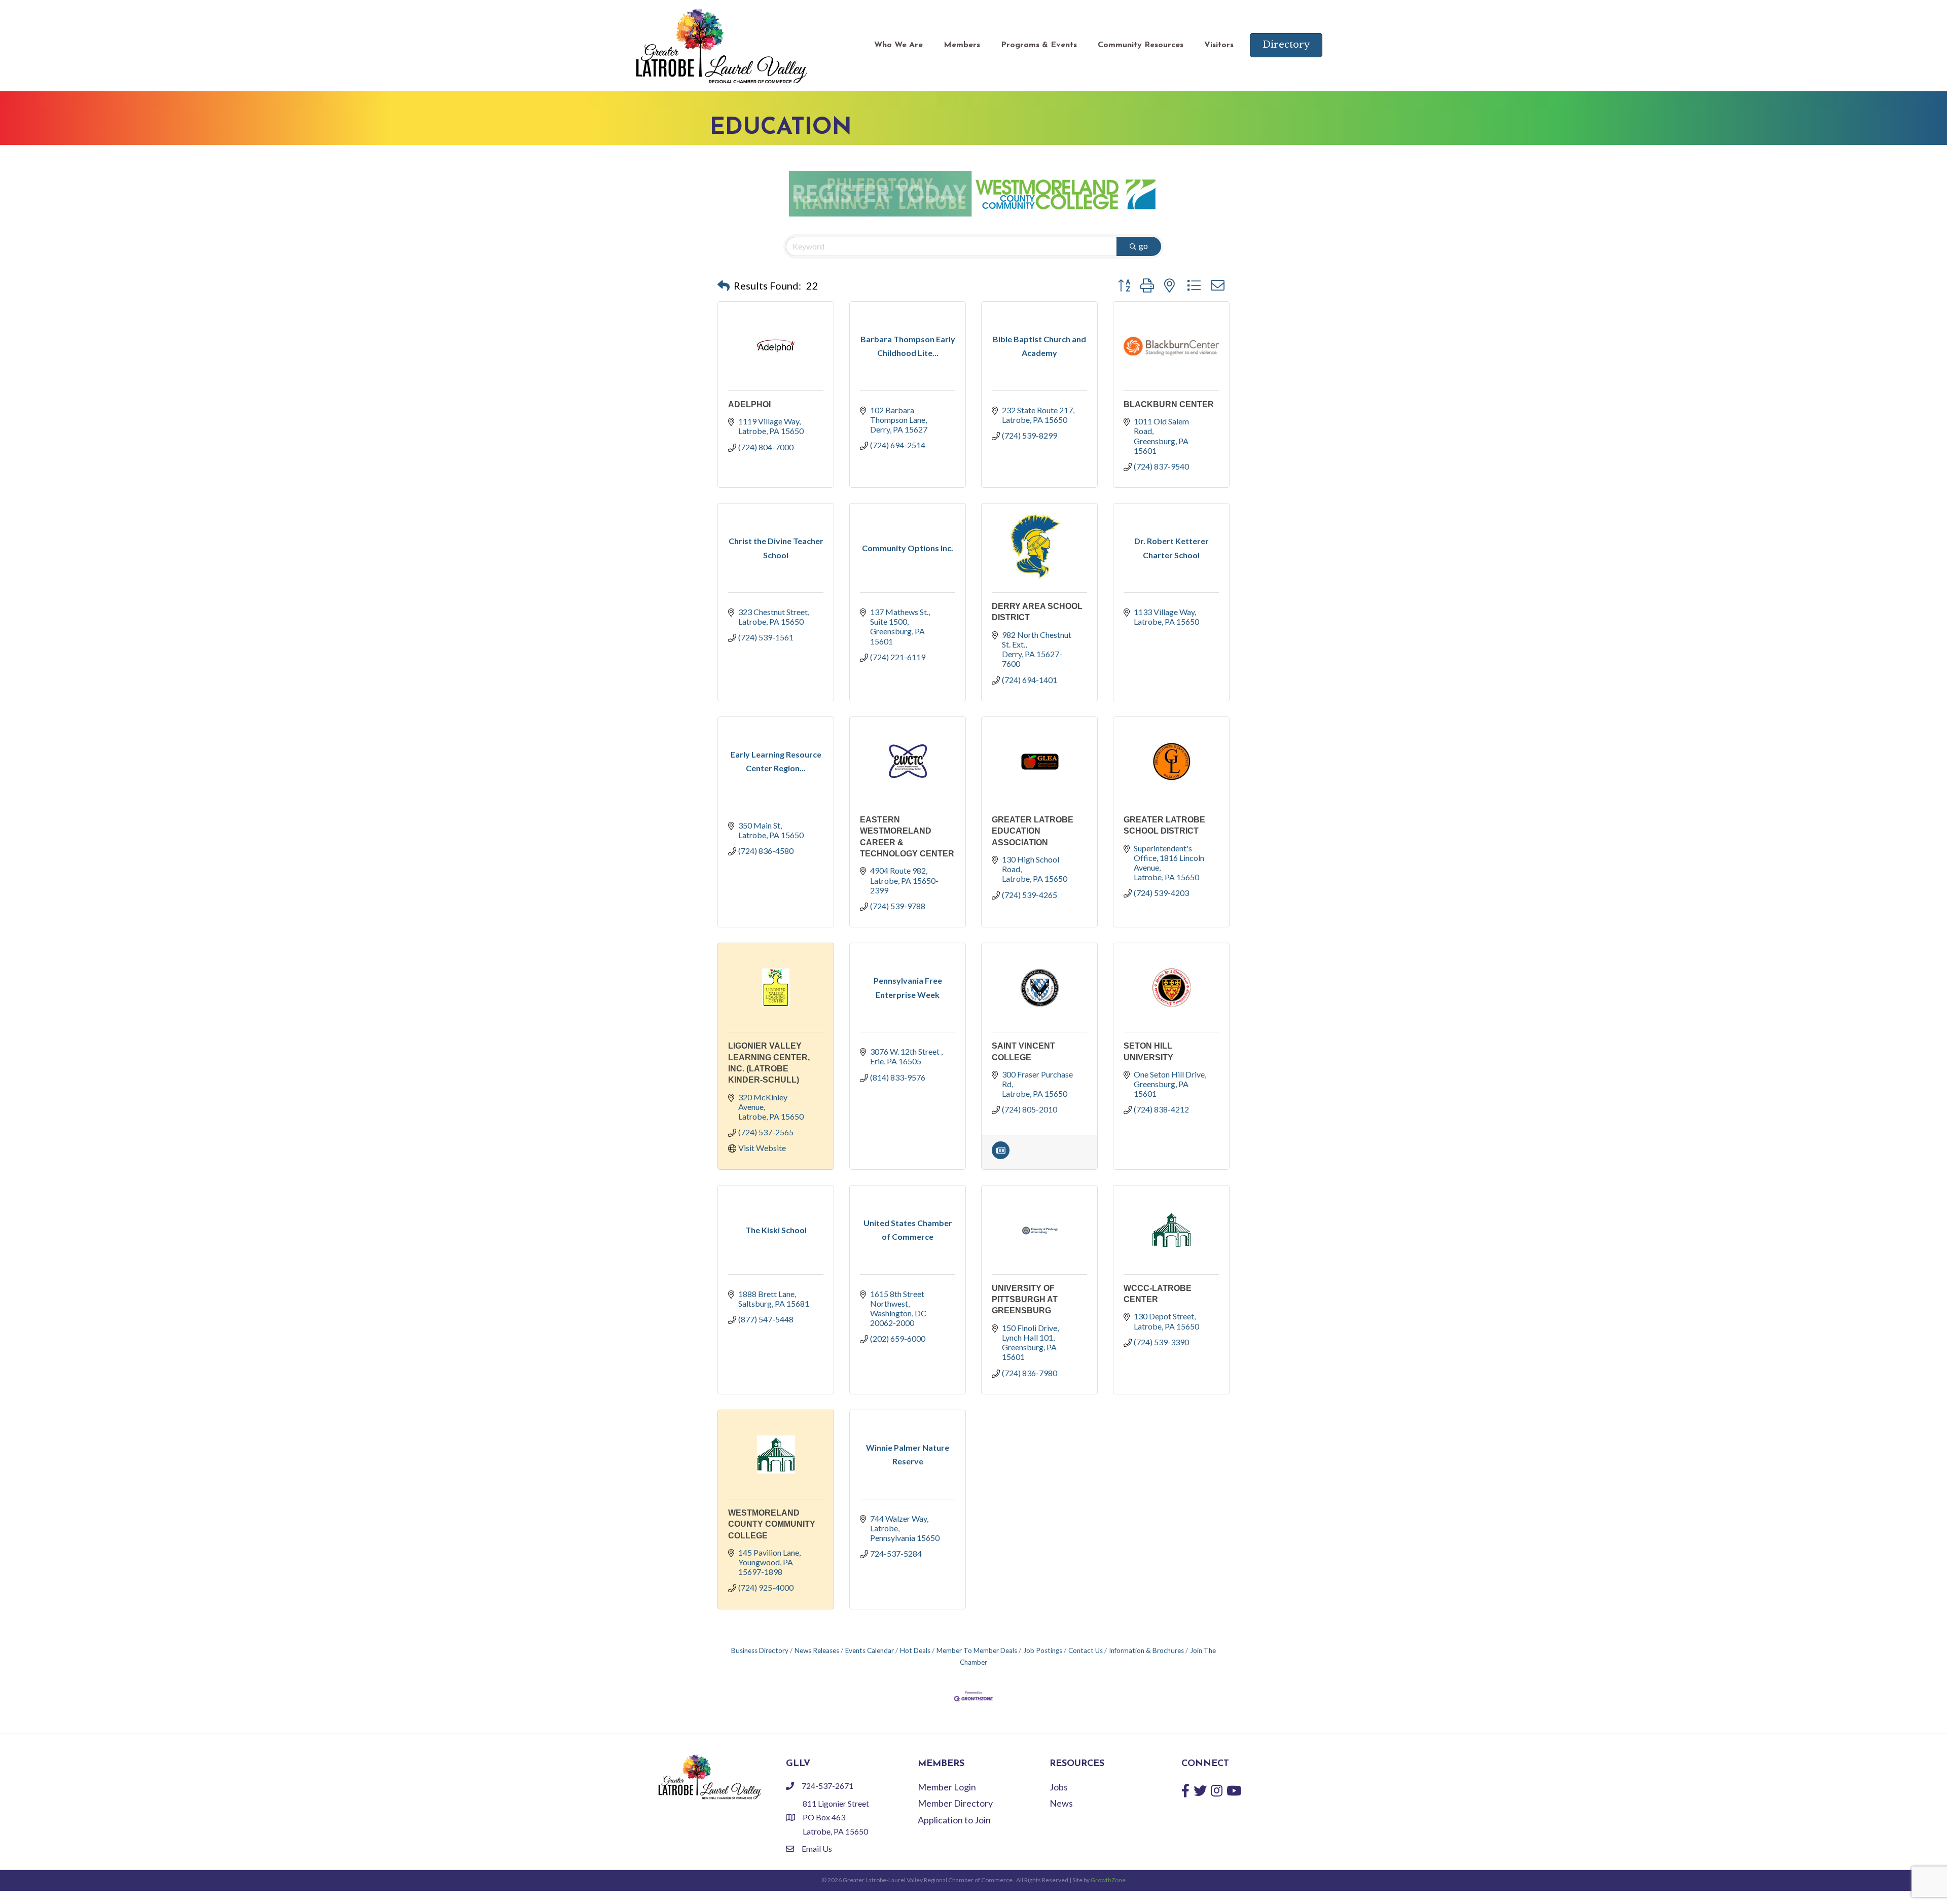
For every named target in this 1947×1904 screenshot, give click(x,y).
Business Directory (760, 1650)
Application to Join (954, 1820)
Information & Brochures (1146, 1650)
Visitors (1219, 45)
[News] (1001, 1156)
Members (962, 45)
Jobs (1059, 1787)
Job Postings (1043, 1650)
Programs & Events (1039, 45)
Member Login (947, 1787)
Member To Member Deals (977, 1650)
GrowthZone (1108, 1880)
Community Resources (1141, 45)
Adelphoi (749, 404)
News (1061, 1803)
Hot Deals (915, 1650)
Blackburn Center (1169, 404)
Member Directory (955, 1803)
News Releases (817, 1650)
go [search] (1143, 246)
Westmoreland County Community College (772, 1524)
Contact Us (1086, 1650)
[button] (724, 285)
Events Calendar (870, 1650)
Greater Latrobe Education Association (1033, 831)
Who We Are (898, 45)
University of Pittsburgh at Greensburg (1025, 1300)
